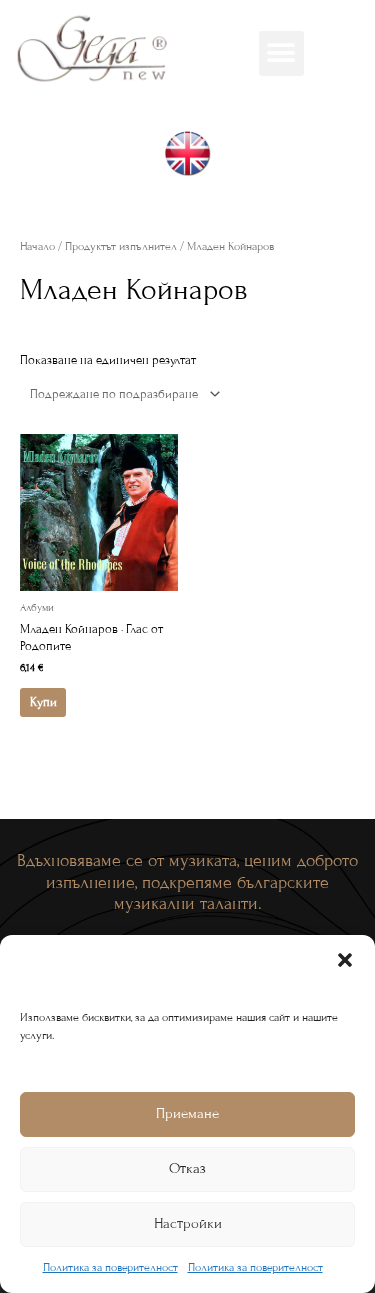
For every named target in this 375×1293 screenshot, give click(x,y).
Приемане (187, 1113)
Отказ (187, 1168)
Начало (37, 246)
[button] (345, 960)
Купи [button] (43, 702)
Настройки (188, 1223)
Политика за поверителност (110, 1267)
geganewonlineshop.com (188, 210)
